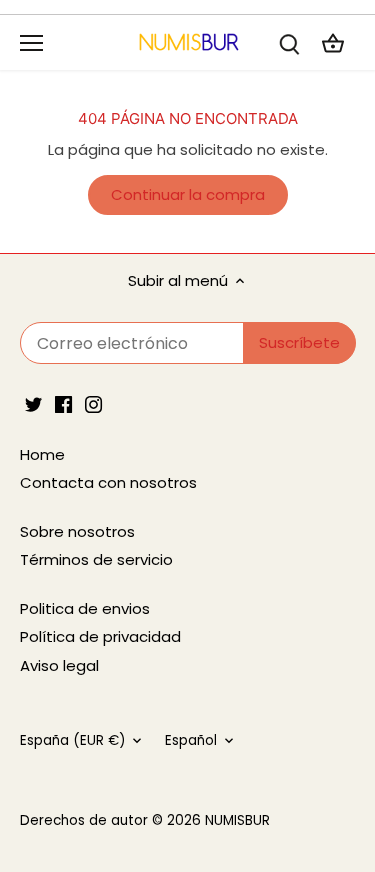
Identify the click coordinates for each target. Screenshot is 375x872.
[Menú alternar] (31, 43)
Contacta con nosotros (108, 482)
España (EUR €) (72, 741)
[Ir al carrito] (333, 42)
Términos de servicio (96, 559)
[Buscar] (289, 42)
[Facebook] (63, 403)
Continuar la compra (188, 194)
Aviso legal (59, 665)
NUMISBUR (237, 820)
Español (191, 741)
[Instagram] (93, 403)
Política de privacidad (100, 636)
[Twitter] (33, 403)
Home (42, 454)
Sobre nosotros (77, 531)
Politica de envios (85, 608)
